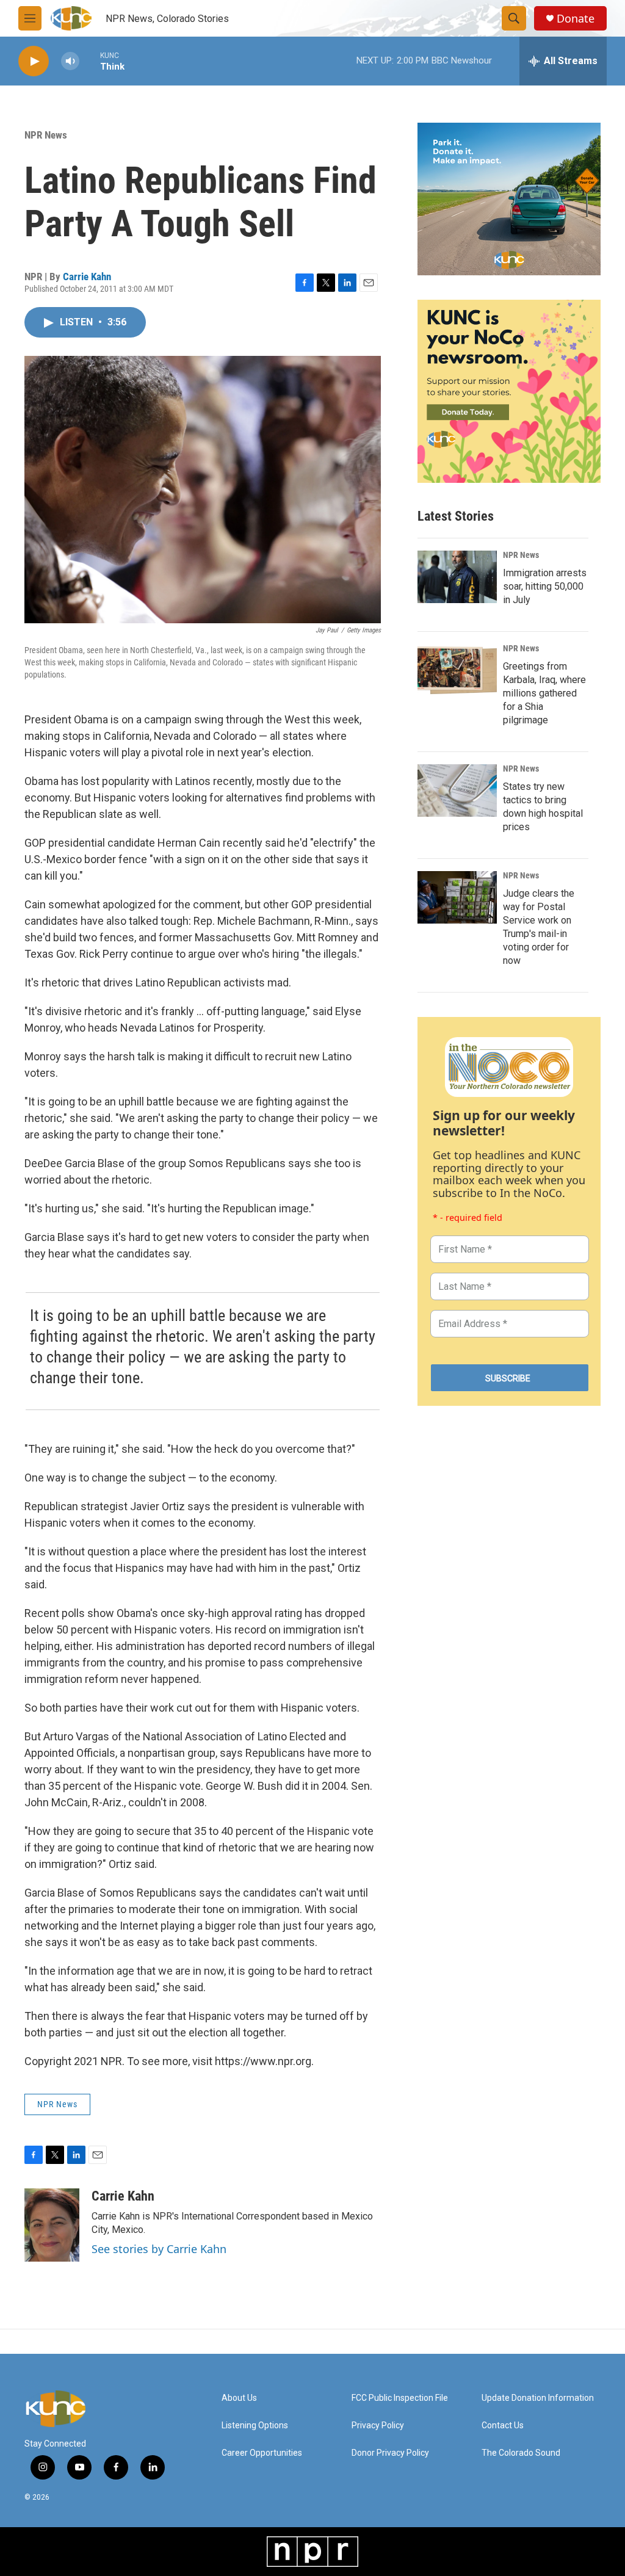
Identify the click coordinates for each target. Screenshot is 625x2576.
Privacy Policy (378, 2426)
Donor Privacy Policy (390, 2453)
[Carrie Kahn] (52, 2225)
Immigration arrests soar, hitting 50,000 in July (545, 586)
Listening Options (255, 2426)
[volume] (70, 61)
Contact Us (503, 2426)
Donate (576, 19)
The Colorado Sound (521, 2453)
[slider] (90, 61)
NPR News (46, 135)
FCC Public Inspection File (400, 2398)
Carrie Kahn (87, 277)
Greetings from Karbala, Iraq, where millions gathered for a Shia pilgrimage (544, 693)
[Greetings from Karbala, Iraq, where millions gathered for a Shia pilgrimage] (457, 670)
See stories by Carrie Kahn (159, 2249)
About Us (239, 2398)
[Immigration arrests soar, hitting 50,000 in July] (457, 577)
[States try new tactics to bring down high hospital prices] (457, 791)
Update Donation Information (538, 2398)
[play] (34, 61)
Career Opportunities (262, 2453)
